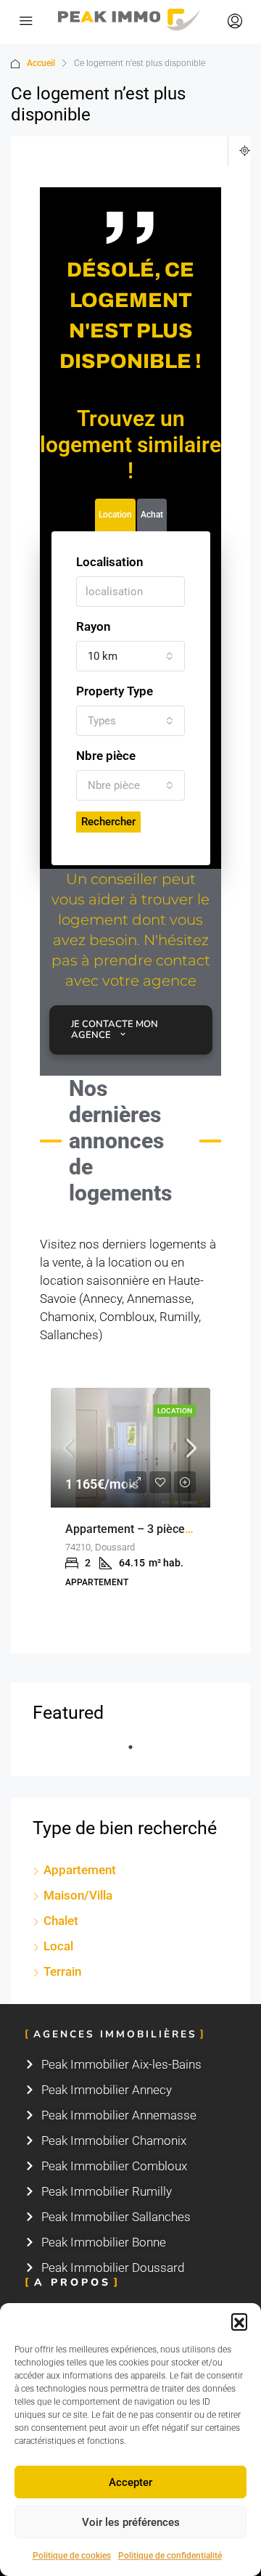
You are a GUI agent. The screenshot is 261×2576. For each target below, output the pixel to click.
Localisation (110, 562)
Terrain (62, 1971)
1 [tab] (138, 1753)
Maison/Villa (78, 1895)
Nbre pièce (106, 756)
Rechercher (108, 822)
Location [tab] (115, 515)
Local (58, 1946)
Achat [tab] (152, 515)
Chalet (61, 1921)
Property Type (115, 691)
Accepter (130, 2482)
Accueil (41, 63)
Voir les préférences (131, 2522)
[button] (239, 2321)
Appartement (80, 1870)
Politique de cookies (72, 2556)
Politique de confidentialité (170, 2556)
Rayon (94, 626)
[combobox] (130, 656)
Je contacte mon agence (115, 1030)
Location (175, 1411)
